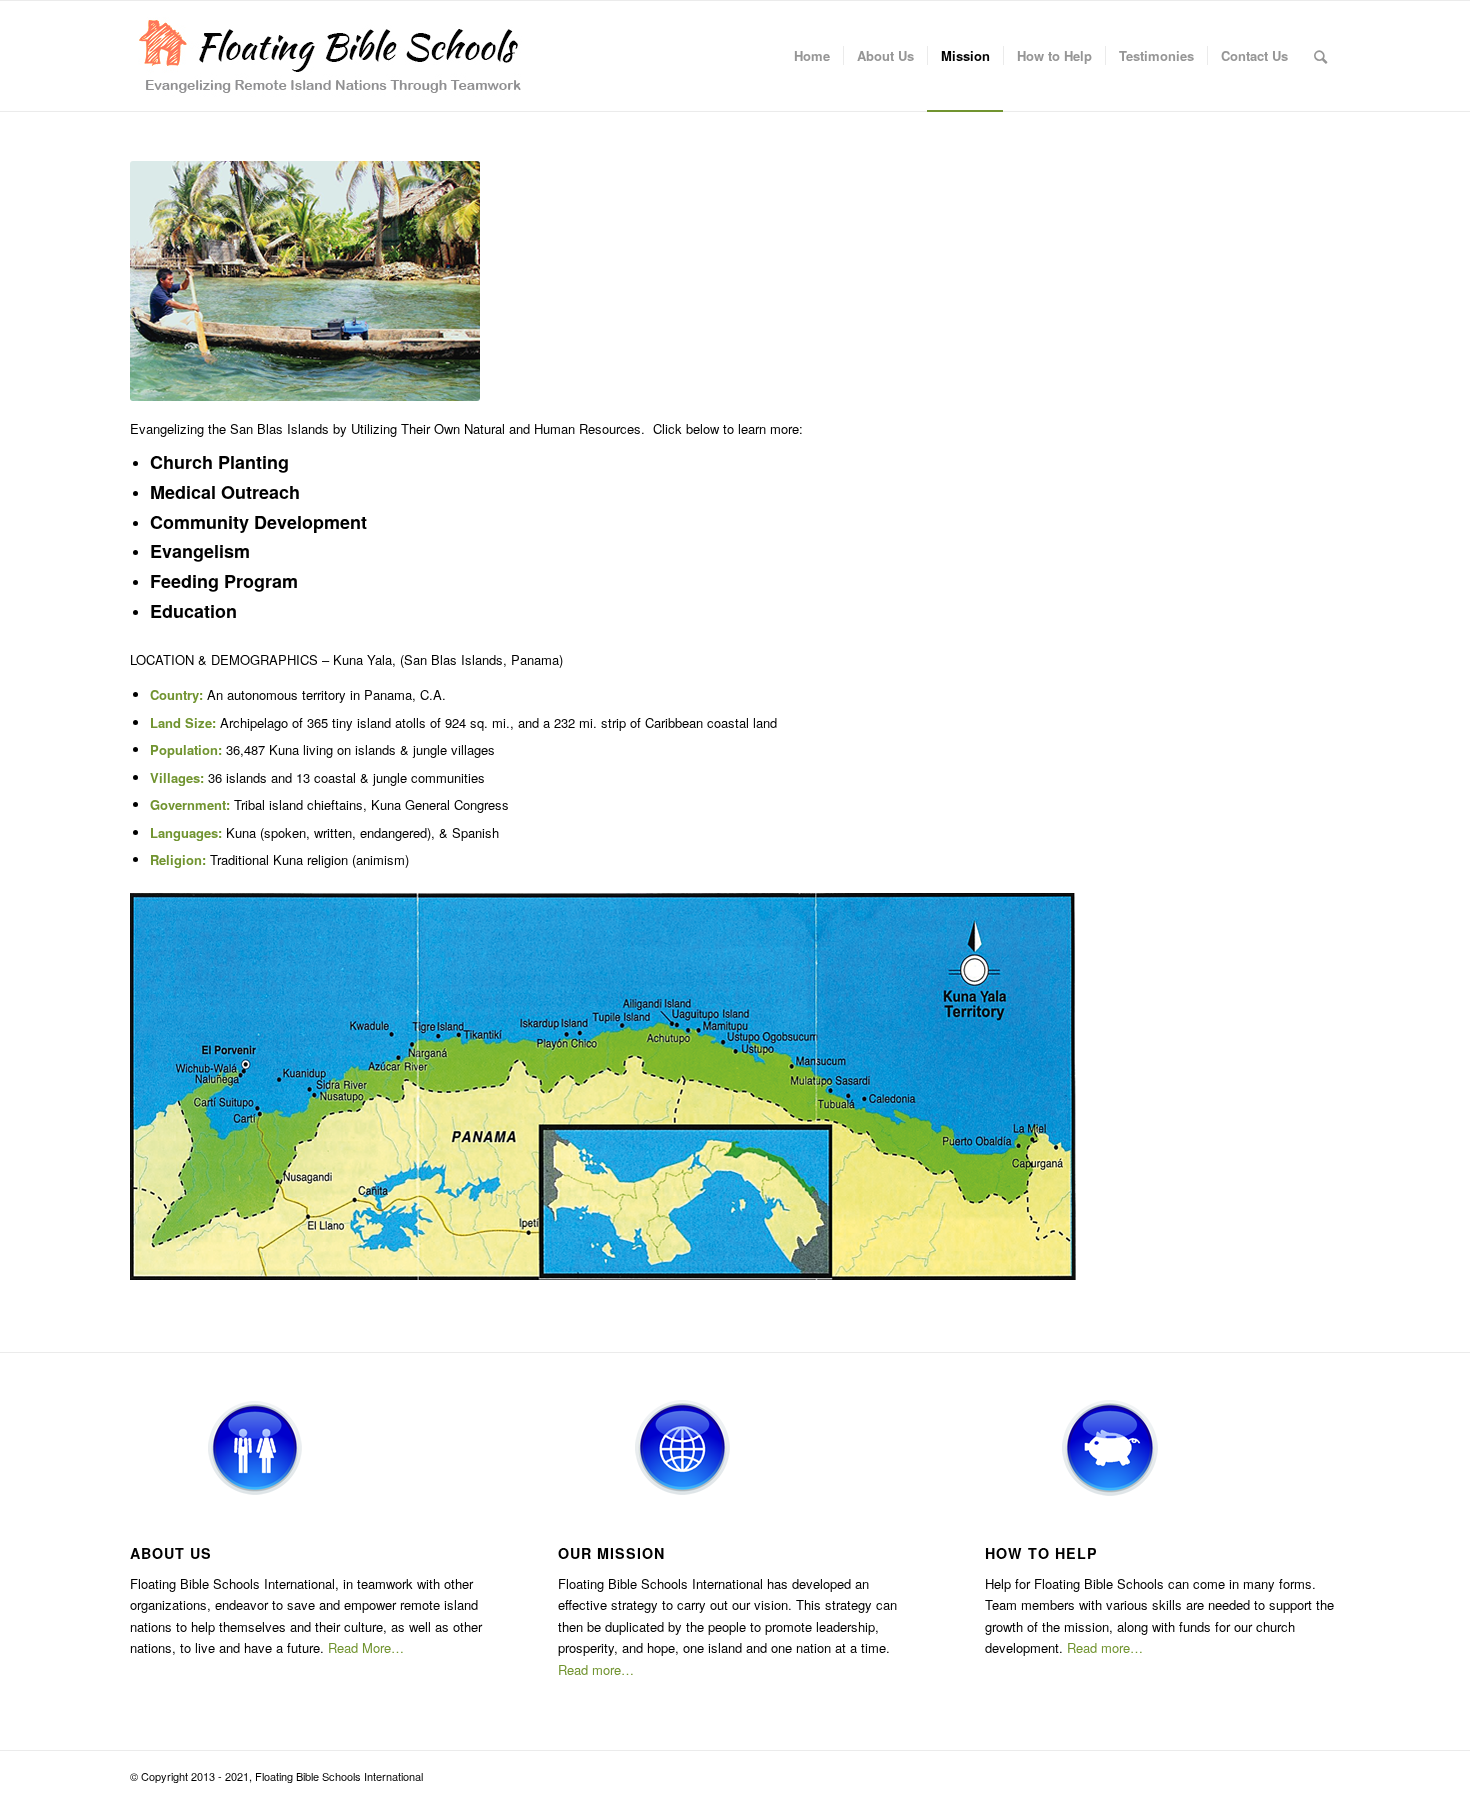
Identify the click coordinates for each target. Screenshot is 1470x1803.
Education (193, 611)
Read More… (366, 1647)
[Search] (1320, 56)
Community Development (258, 522)
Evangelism (200, 551)
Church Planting (219, 462)
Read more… (596, 1669)
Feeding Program (224, 581)
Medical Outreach (225, 492)
